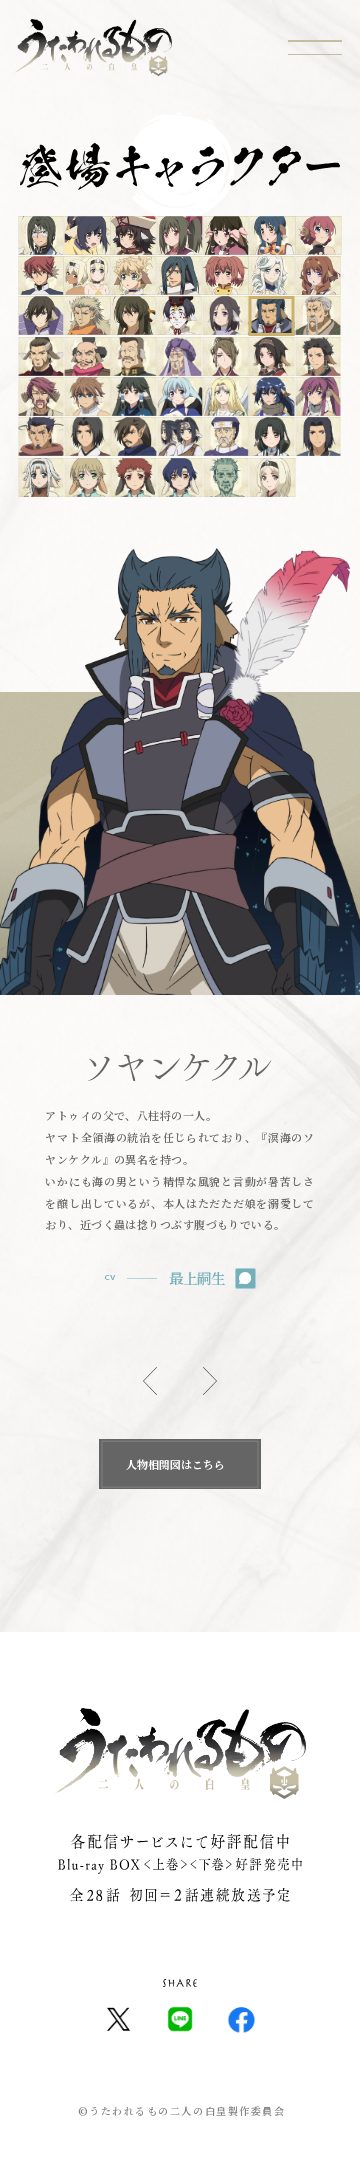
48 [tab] (272, 478)
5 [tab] (225, 235)
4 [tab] (179, 235)
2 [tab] (87, 235)
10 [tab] (132, 276)
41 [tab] (271, 437)
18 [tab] (178, 316)
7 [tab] (318, 235)
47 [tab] (225, 478)
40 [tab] (225, 437)
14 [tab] (317, 276)
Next (210, 1381)
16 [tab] (87, 316)
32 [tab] (179, 397)
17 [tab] (132, 316)
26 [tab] (225, 357)
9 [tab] (86, 276)
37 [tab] (87, 437)
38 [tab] (133, 437)
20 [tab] (271, 316)
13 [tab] (271, 276)
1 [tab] (41, 235)
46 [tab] (179, 478)
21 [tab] (317, 316)
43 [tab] (41, 478)
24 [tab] (133, 357)
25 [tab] (178, 357)
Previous (150, 1381)
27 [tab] (271, 357)
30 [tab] (87, 397)
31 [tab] (133, 397)
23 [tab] (87, 357)
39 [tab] (179, 437)
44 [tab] (87, 478)
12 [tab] (225, 276)
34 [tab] (271, 397)
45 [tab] (133, 478)
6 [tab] (272, 235)
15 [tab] (41, 316)
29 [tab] (41, 397)
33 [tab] (225, 397)
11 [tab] (178, 276)
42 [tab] (317, 437)
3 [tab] (133, 235)
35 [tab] (317, 397)
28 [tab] (317, 357)
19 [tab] (225, 316)
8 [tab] (41, 276)
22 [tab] (41, 357)
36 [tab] (41, 437)
